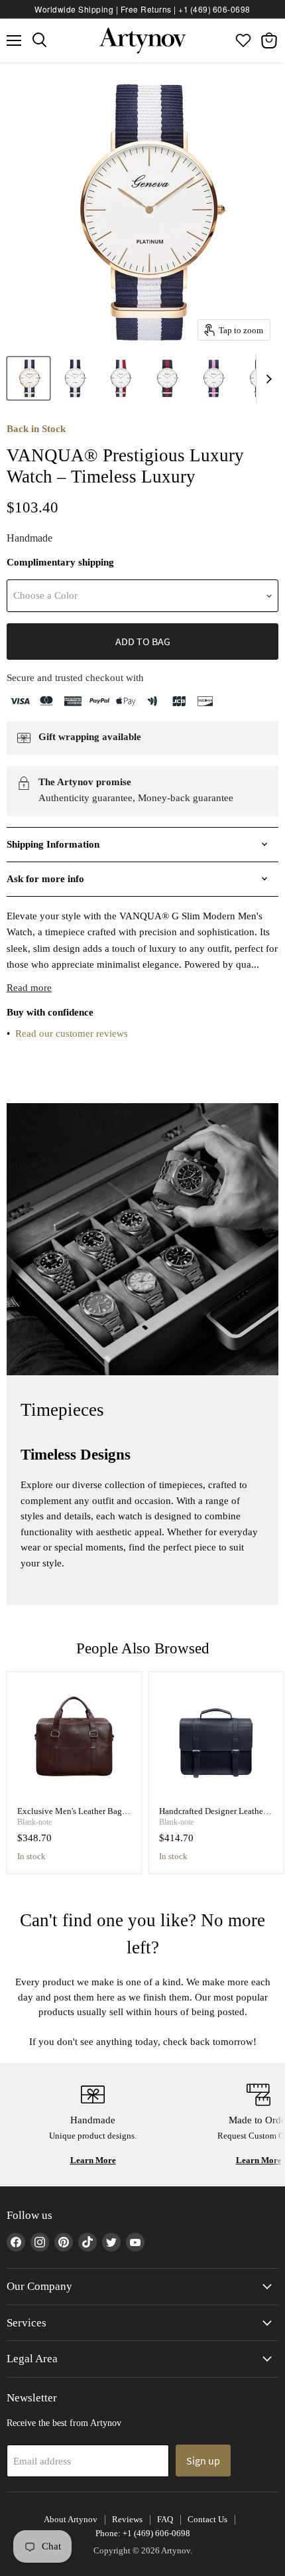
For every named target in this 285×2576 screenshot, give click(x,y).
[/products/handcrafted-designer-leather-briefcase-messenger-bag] (216, 1739)
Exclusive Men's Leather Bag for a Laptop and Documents (70, 1816)
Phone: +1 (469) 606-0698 (143, 2533)
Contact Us (207, 2519)
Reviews (127, 2519)
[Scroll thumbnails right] (266, 379)
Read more (29, 988)
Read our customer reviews (72, 1033)
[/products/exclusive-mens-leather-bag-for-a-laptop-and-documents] (75, 1739)
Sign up (203, 2461)
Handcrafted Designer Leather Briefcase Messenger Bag (212, 1816)
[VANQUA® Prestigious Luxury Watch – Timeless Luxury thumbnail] (28, 378)
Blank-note (34, 1822)
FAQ (165, 2519)
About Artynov (71, 2519)
